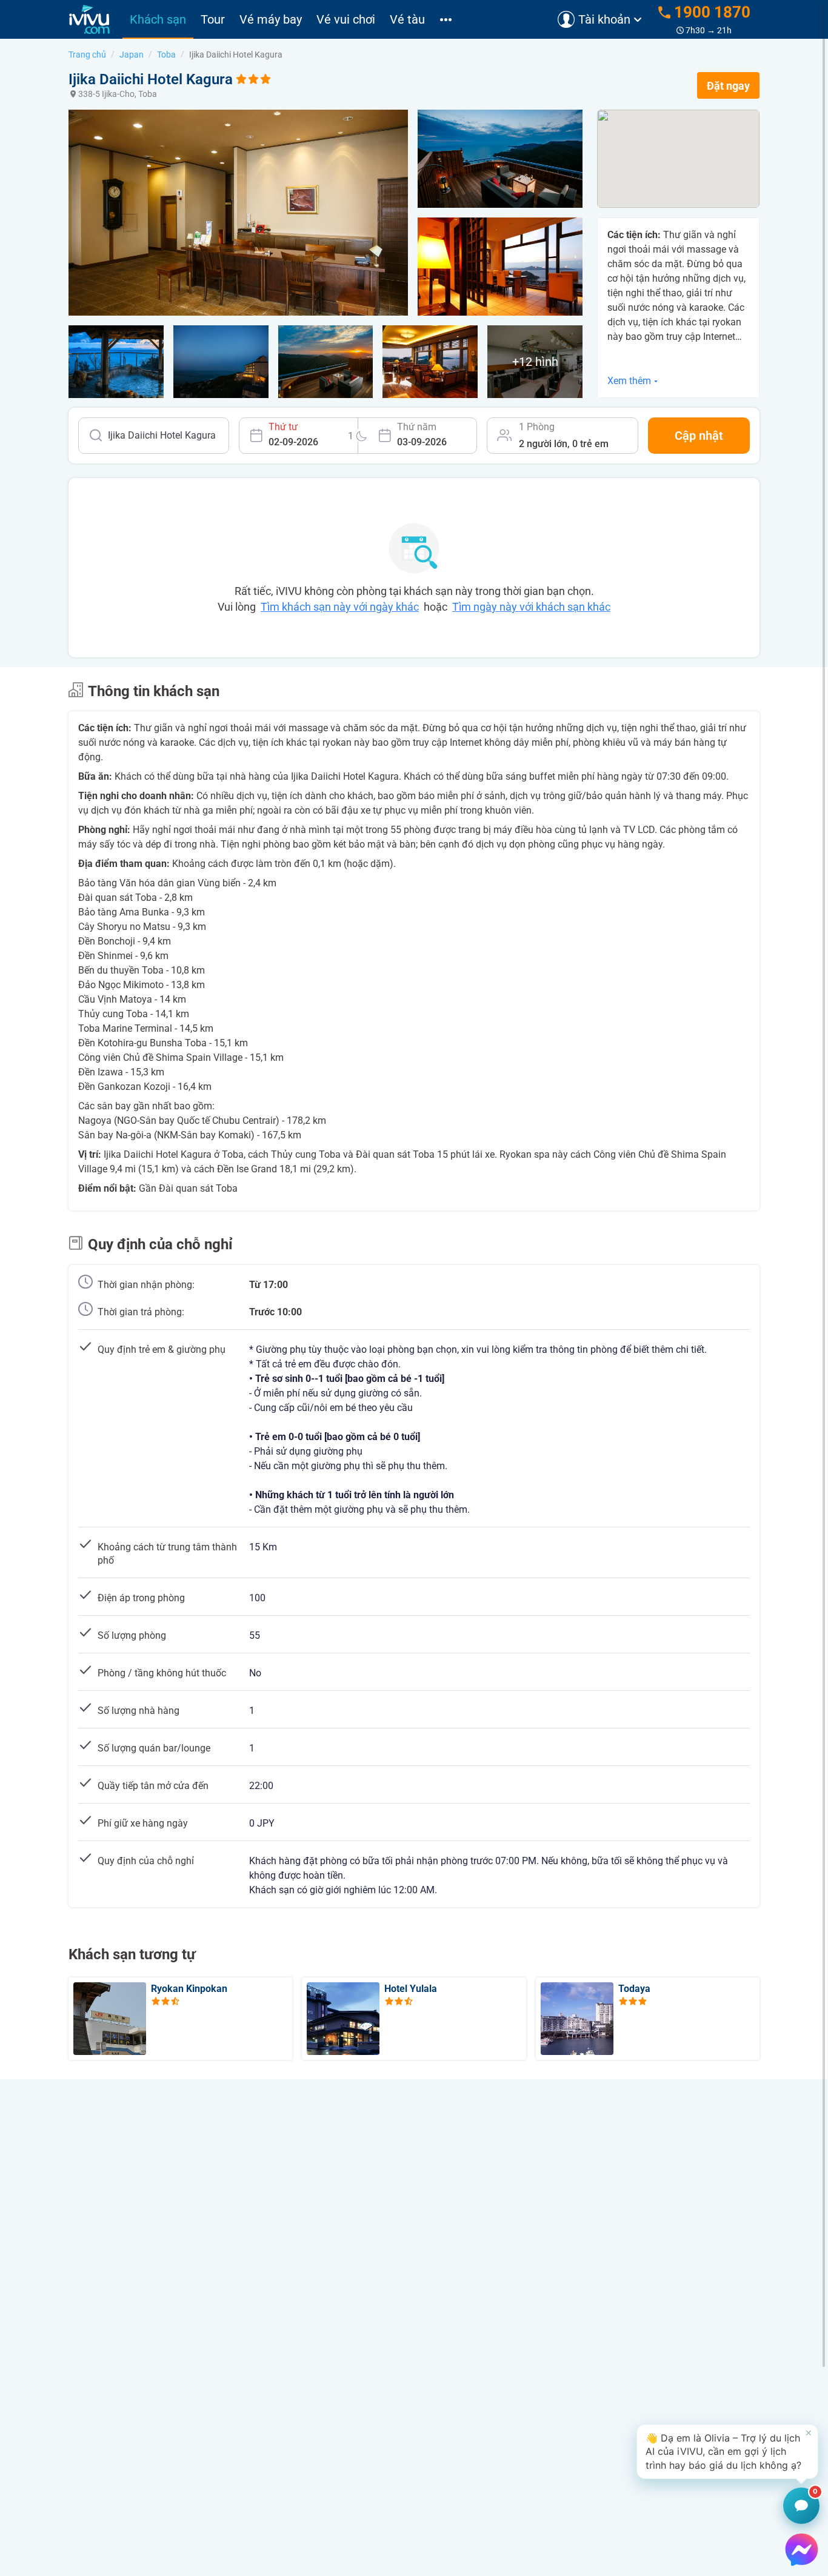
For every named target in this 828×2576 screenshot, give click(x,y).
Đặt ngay (728, 86)
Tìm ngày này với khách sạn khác (531, 607)
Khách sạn (158, 19)
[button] (727, 2452)
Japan (132, 55)
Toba (166, 55)
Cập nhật (699, 436)
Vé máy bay (271, 19)
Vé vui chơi (346, 19)
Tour (213, 19)
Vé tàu (407, 19)
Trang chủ (87, 55)
